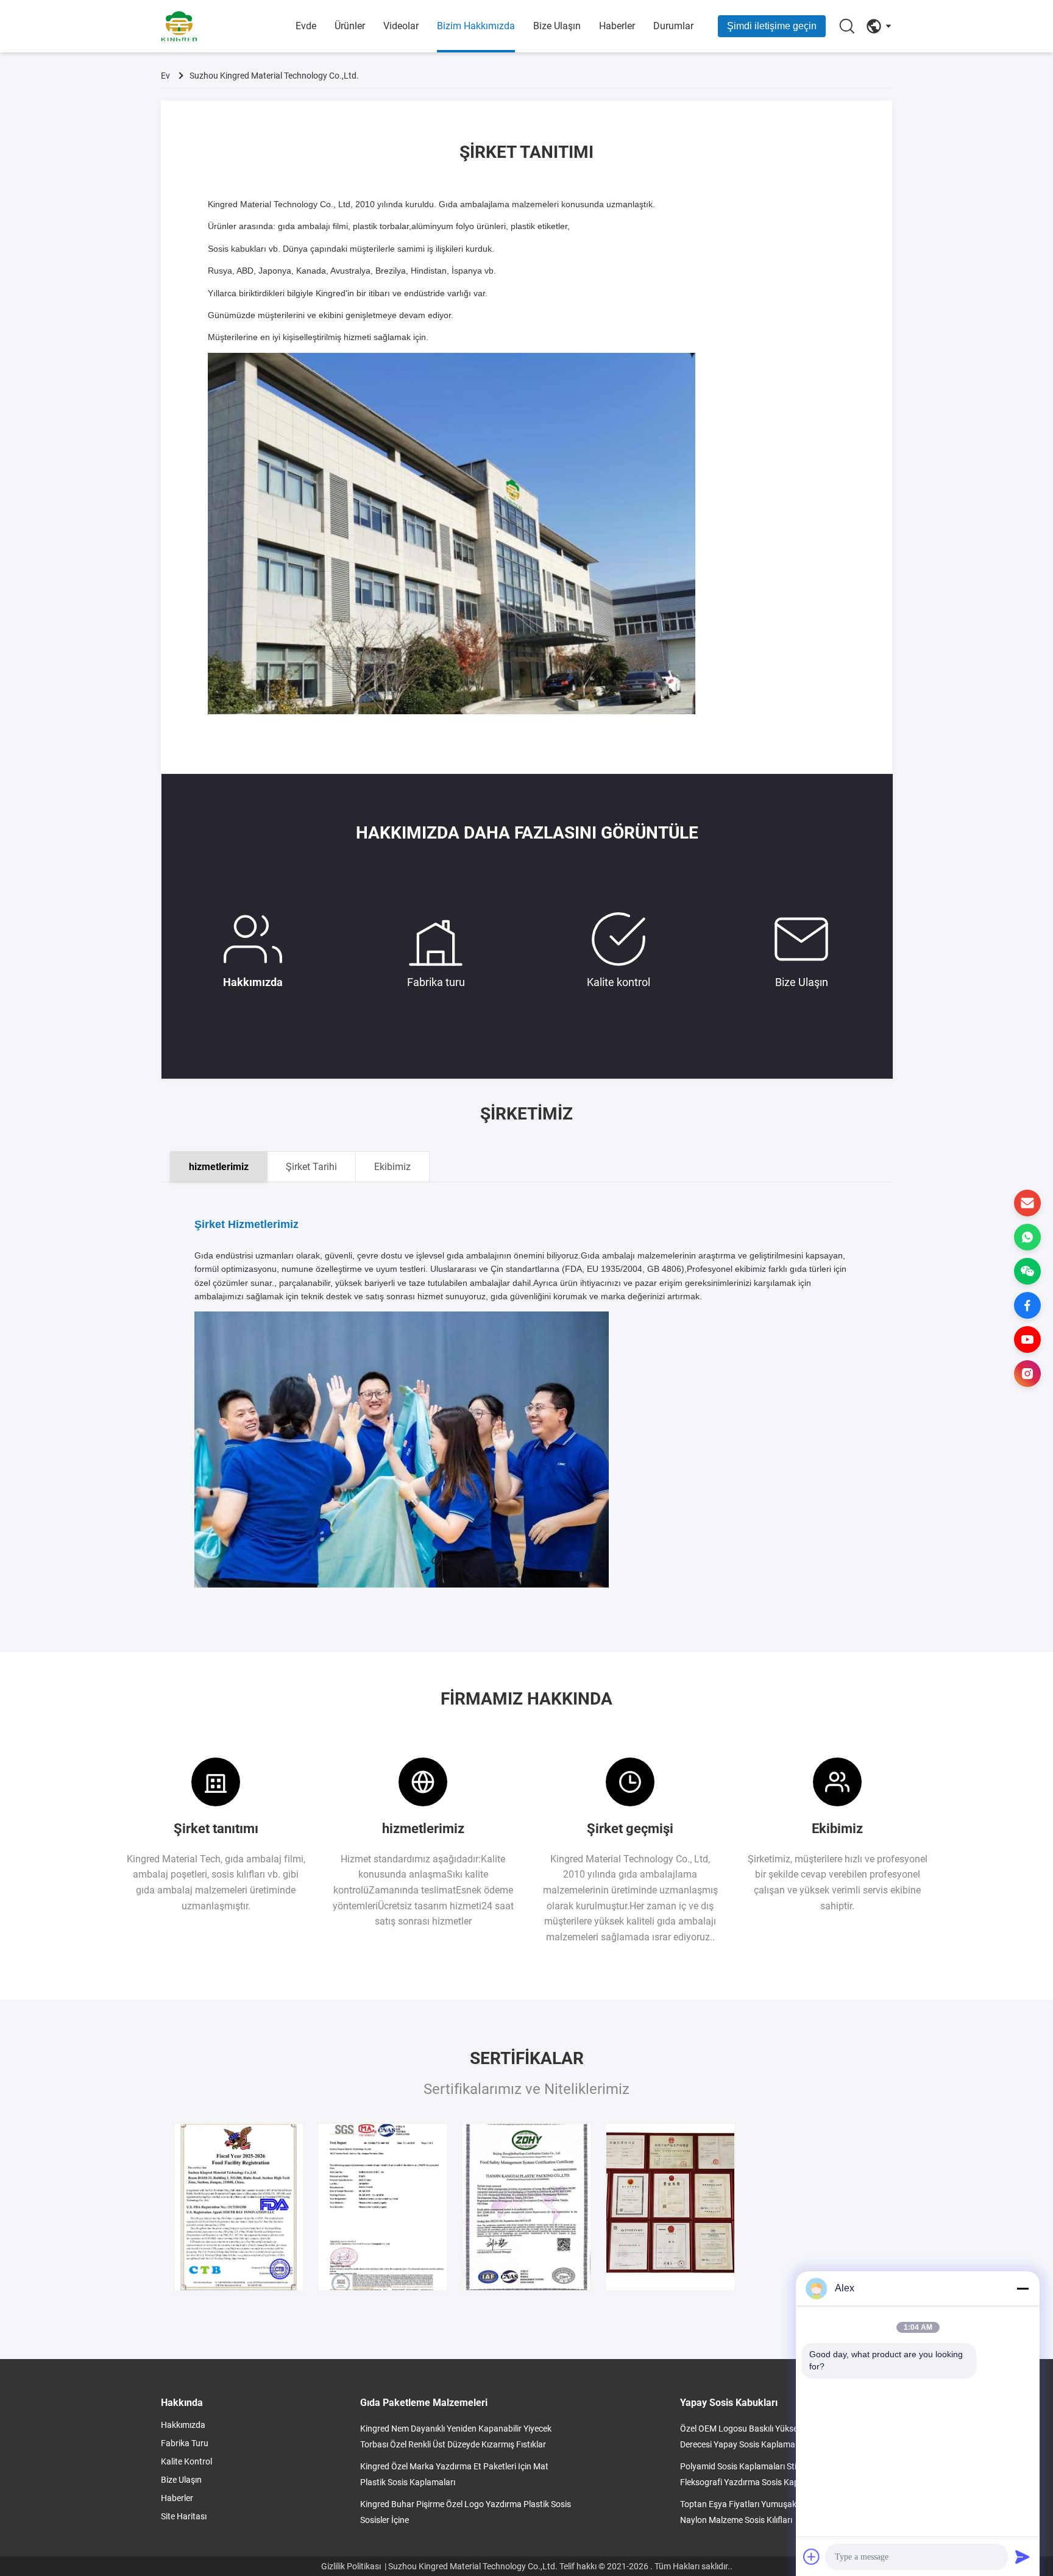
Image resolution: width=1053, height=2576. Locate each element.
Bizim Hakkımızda (476, 26)
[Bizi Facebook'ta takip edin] (1027, 1305)
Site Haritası (184, 2516)
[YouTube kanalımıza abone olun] (1027, 1339)
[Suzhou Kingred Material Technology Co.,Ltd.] (228, 26)
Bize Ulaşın (557, 26)
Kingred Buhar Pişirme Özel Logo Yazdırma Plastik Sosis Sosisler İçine (466, 2512)
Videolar (401, 26)
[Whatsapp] (1027, 1237)
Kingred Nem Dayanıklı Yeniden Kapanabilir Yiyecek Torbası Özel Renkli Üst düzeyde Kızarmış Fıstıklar (456, 2436)
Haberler (617, 26)
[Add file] (812, 2556)
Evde (306, 26)
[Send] (1023, 2556)
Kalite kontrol (619, 982)
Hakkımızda (253, 982)
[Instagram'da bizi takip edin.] (1027, 1374)
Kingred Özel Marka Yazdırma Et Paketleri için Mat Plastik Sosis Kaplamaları (454, 2474)
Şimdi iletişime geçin (772, 26)
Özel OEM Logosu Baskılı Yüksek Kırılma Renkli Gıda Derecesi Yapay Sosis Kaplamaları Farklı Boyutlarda (777, 2436)
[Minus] (1023, 2288)
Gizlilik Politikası (351, 2566)
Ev (165, 76)
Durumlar (673, 26)
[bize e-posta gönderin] (1027, 1203)
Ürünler (350, 26)
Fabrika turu (436, 982)
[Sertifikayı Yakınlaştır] (239, 2207)
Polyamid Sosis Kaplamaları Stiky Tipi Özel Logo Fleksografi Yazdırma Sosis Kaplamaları (770, 2474)
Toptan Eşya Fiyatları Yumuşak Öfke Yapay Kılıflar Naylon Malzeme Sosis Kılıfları (774, 2512)
